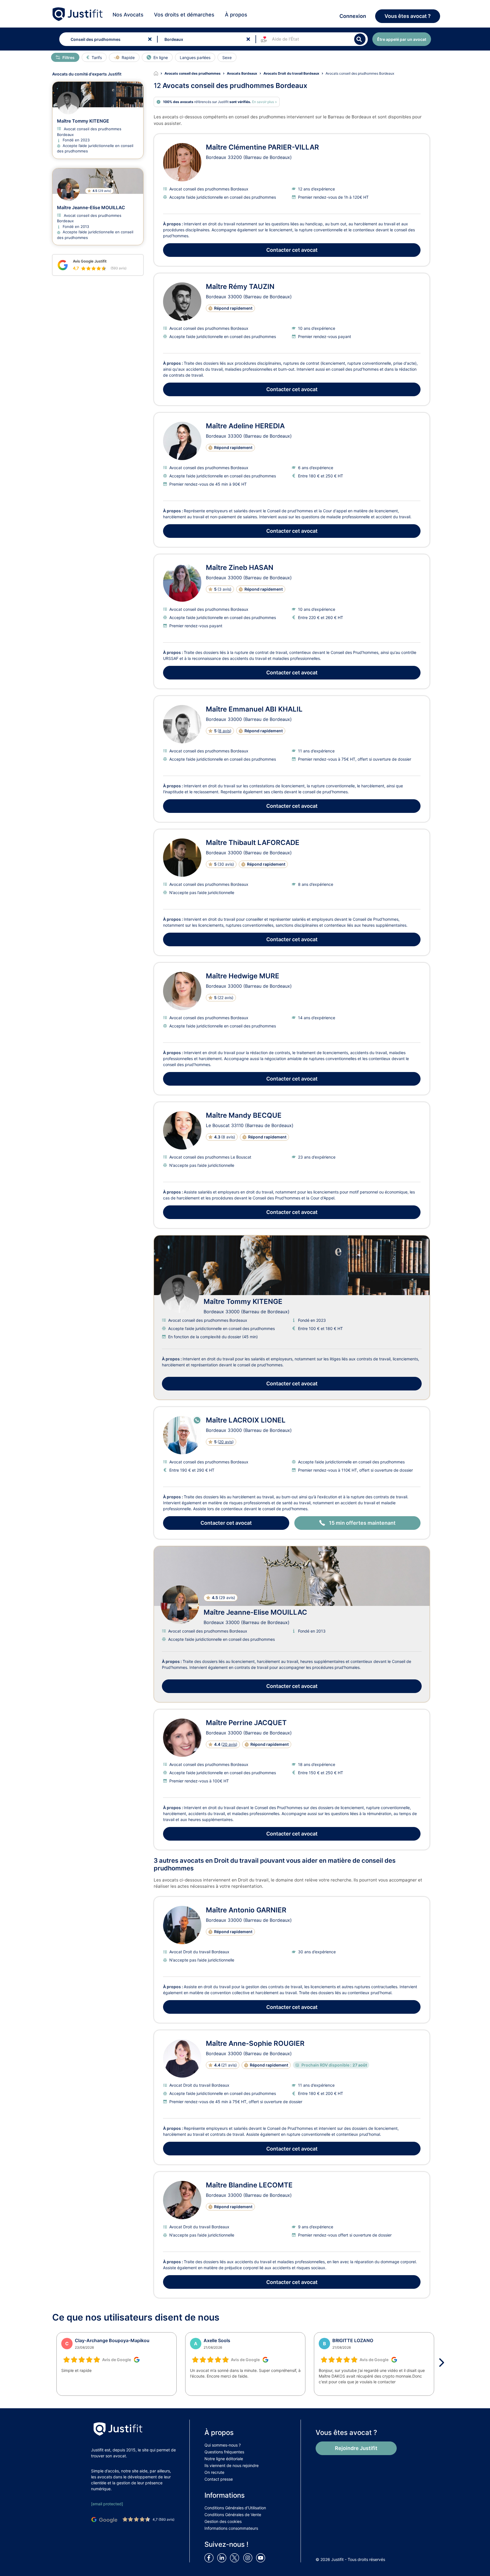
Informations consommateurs (231, 2528)
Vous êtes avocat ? (408, 16)
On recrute (214, 2472)
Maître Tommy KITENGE (243, 1301)
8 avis (224, 731)
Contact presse (219, 2479)
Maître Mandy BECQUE (244, 1115)
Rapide (128, 57)
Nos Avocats (128, 15)
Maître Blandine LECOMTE (249, 2185)
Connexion (353, 16)
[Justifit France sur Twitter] (236, 2557)
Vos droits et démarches (184, 15)
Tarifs (97, 57)
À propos (236, 15)
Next (443, 2363)
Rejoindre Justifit (356, 2448)
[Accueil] (159, 74)
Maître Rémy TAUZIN (240, 287)
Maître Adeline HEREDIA (245, 426)
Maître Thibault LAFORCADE (253, 843)
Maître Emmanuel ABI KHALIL (254, 709)
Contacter (292, 250)
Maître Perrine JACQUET (246, 1723)
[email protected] (107, 2504)
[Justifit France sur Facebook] (210, 2557)
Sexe (227, 57)
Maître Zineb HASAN (240, 568)
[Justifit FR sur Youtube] (262, 2557)
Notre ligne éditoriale (224, 2459)
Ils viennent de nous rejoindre (232, 2465)
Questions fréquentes (224, 2452)
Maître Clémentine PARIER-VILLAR (262, 147)
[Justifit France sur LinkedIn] (223, 2557)
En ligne (161, 57)
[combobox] (107, 39)
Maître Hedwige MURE (243, 976)
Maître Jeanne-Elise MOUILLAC (255, 1612)
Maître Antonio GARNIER (246, 1910)
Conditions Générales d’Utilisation (235, 2508)
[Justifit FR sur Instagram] (249, 2557)
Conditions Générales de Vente (233, 2515)
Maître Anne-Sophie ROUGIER (255, 2043)
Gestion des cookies (223, 2521)
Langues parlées (195, 57)
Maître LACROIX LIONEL (246, 1420)
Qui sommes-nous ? (223, 2445)
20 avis (226, 1442)
